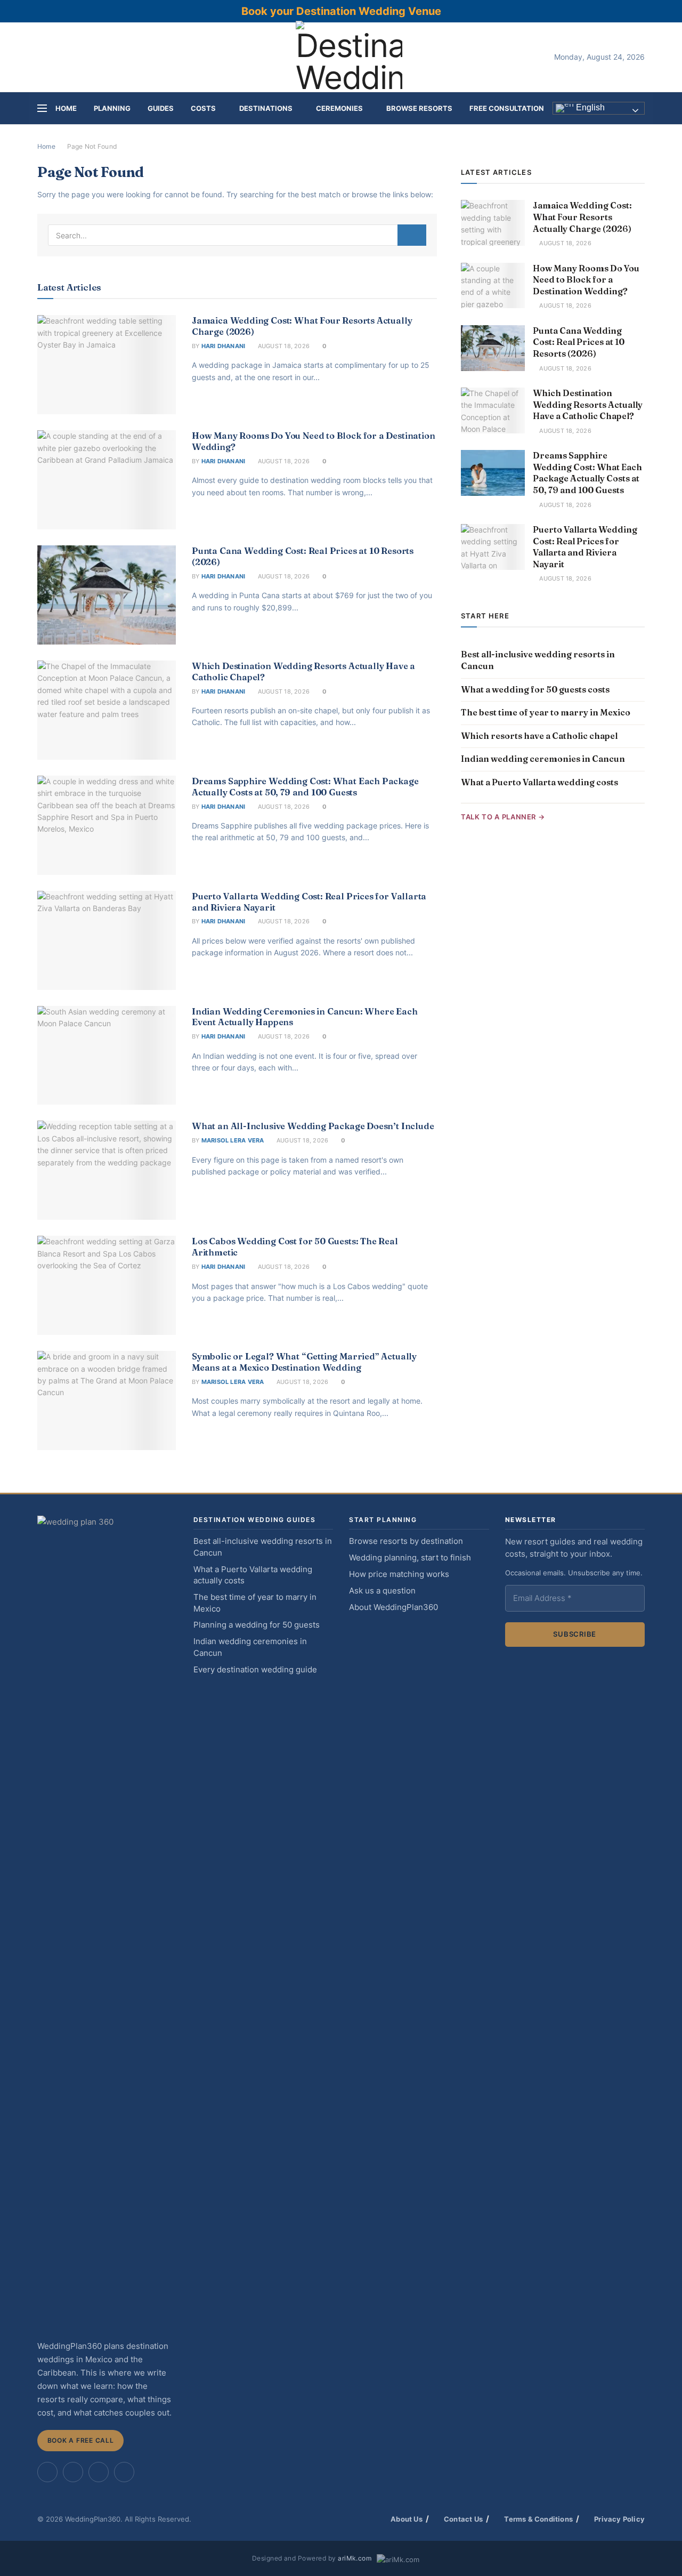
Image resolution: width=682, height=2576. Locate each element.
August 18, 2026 (283, 346)
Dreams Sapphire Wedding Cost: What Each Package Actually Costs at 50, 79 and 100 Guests (305, 787)
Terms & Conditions (538, 2519)
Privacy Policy (619, 2519)
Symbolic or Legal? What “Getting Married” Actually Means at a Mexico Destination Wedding (304, 1362)
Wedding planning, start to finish (410, 1558)
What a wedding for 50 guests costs (535, 689)
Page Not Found (92, 146)
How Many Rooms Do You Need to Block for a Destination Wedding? (586, 280)
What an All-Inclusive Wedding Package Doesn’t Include (313, 1126)
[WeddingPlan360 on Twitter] (124, 2472)
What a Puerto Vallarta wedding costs (539, 782)
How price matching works (399, 1574)
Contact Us (463, 2519)
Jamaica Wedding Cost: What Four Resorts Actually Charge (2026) (582, 217)
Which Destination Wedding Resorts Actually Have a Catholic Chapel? (588, 404)
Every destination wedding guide (255, 1670)
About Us (407, 2519)
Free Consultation (507, 108)
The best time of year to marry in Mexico (546, 712)
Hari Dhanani (224, 346)
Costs (203, 108)
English (589, 108)
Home (66, 108)
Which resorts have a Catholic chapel (539, 736)
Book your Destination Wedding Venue (341, 11)
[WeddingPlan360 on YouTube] (99, 2472)
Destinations (266, 108)
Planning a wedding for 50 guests (257, 1625)
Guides (161, 108)
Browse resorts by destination (406, 1541)
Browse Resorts (419, 108)
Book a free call (81, 2440)
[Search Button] (412, 235)
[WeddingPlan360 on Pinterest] (73, 2472)
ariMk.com (355, 2558)
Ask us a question (382, 1591)
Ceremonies (339, 108)
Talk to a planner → (503, 817)
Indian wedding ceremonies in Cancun (543, 759)
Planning (112, 108)
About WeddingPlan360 (393, 1607)
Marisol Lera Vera (233, 1140)
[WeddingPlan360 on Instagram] (47, 2472)
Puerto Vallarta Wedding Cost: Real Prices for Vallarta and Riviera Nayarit (585, 547)
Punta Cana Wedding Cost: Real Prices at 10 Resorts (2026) (579, 342)
